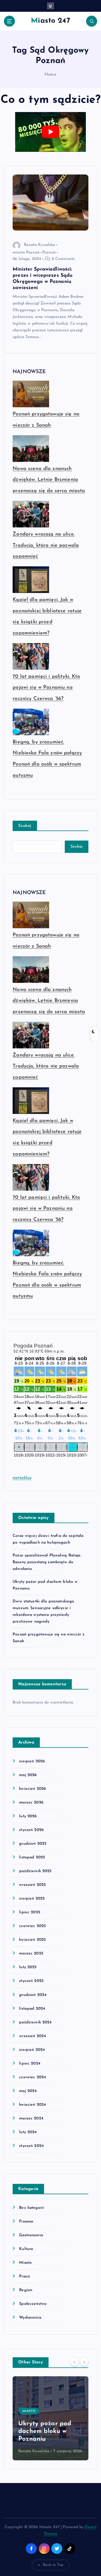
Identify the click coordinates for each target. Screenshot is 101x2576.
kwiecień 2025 (32, 1940)
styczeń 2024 (31, 2146)
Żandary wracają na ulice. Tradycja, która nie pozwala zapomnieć (46, 545)
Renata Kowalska (39, 245)
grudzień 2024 (33, 1995)
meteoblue (22, 1478)
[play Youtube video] (50, 132)
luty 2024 (28, 2132)
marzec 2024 (31, 2118)
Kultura (26, 2249)
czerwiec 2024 (33, 2077)
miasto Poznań (26, 253)
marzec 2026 (31, 1803)
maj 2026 (28, 1775)
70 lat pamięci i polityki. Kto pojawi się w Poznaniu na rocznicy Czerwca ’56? (46, 688)
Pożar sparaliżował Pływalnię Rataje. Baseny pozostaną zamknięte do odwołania (47, 1562)
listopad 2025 (32, 1857)
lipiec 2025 (30, 1912)
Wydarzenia (30, 2318)
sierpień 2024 (32, 2050)
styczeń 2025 (31, 1981)
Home (50, 75)
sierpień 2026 (32, 1761)
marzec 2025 (31, 1953)
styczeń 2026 (31, 1830)
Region (26, 2290)
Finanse (26, 2222)
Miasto (25, 2263)
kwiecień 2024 (33, 2105)
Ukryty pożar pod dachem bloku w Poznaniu (45, 2431)
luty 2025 (28, 1967)
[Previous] (75, 2362)
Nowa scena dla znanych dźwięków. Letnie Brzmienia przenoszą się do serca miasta (49, 480)
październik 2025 (35, 1871)
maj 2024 (28, 2091)
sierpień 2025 (32, 1899)
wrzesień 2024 (33, 2036)
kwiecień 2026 (33, 1789)
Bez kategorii (32, 2208)
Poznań (49, 253)
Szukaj (25, 826)
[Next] (84, 2362)
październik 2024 (35, 2022)
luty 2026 (28, 1816)
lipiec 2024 (30, 2064)
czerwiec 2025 (32, 1926)
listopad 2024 (32, 2009)
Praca (24, 2276)
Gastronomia (31, 2235)
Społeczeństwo (33, 2304)
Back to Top (53, 2565)
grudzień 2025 (33, 1844)
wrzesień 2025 (32, 1885)
